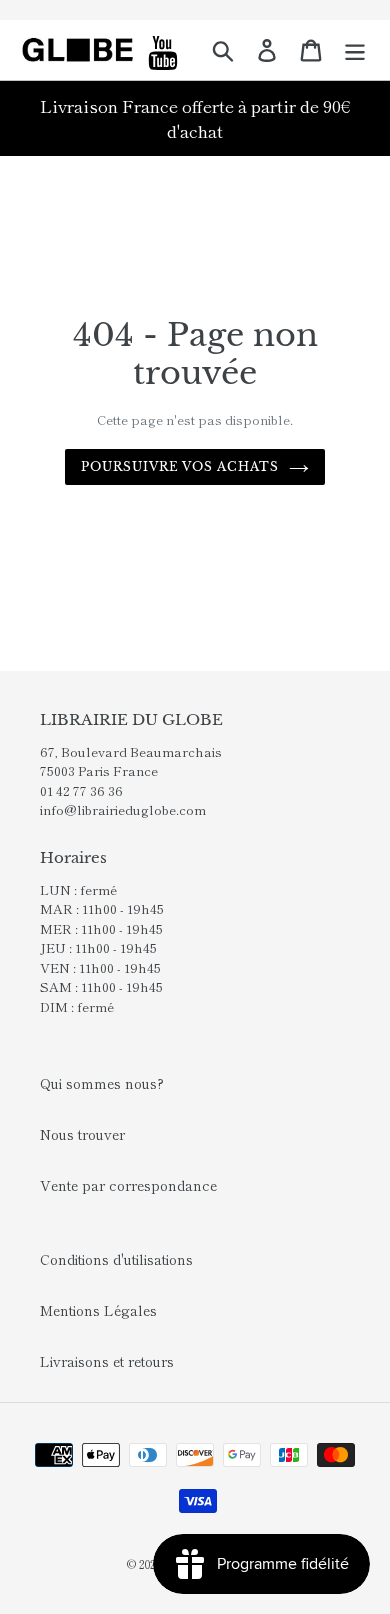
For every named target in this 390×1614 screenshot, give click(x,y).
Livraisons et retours (107, 1361)
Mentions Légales (98, 1310)
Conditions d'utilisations (116, 1259)
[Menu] (355, 50)
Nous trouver (82, 1134)
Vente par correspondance (128, 1185)
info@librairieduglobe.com (123, 809)
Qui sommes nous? (102, 1083)
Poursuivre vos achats (180, 466)
